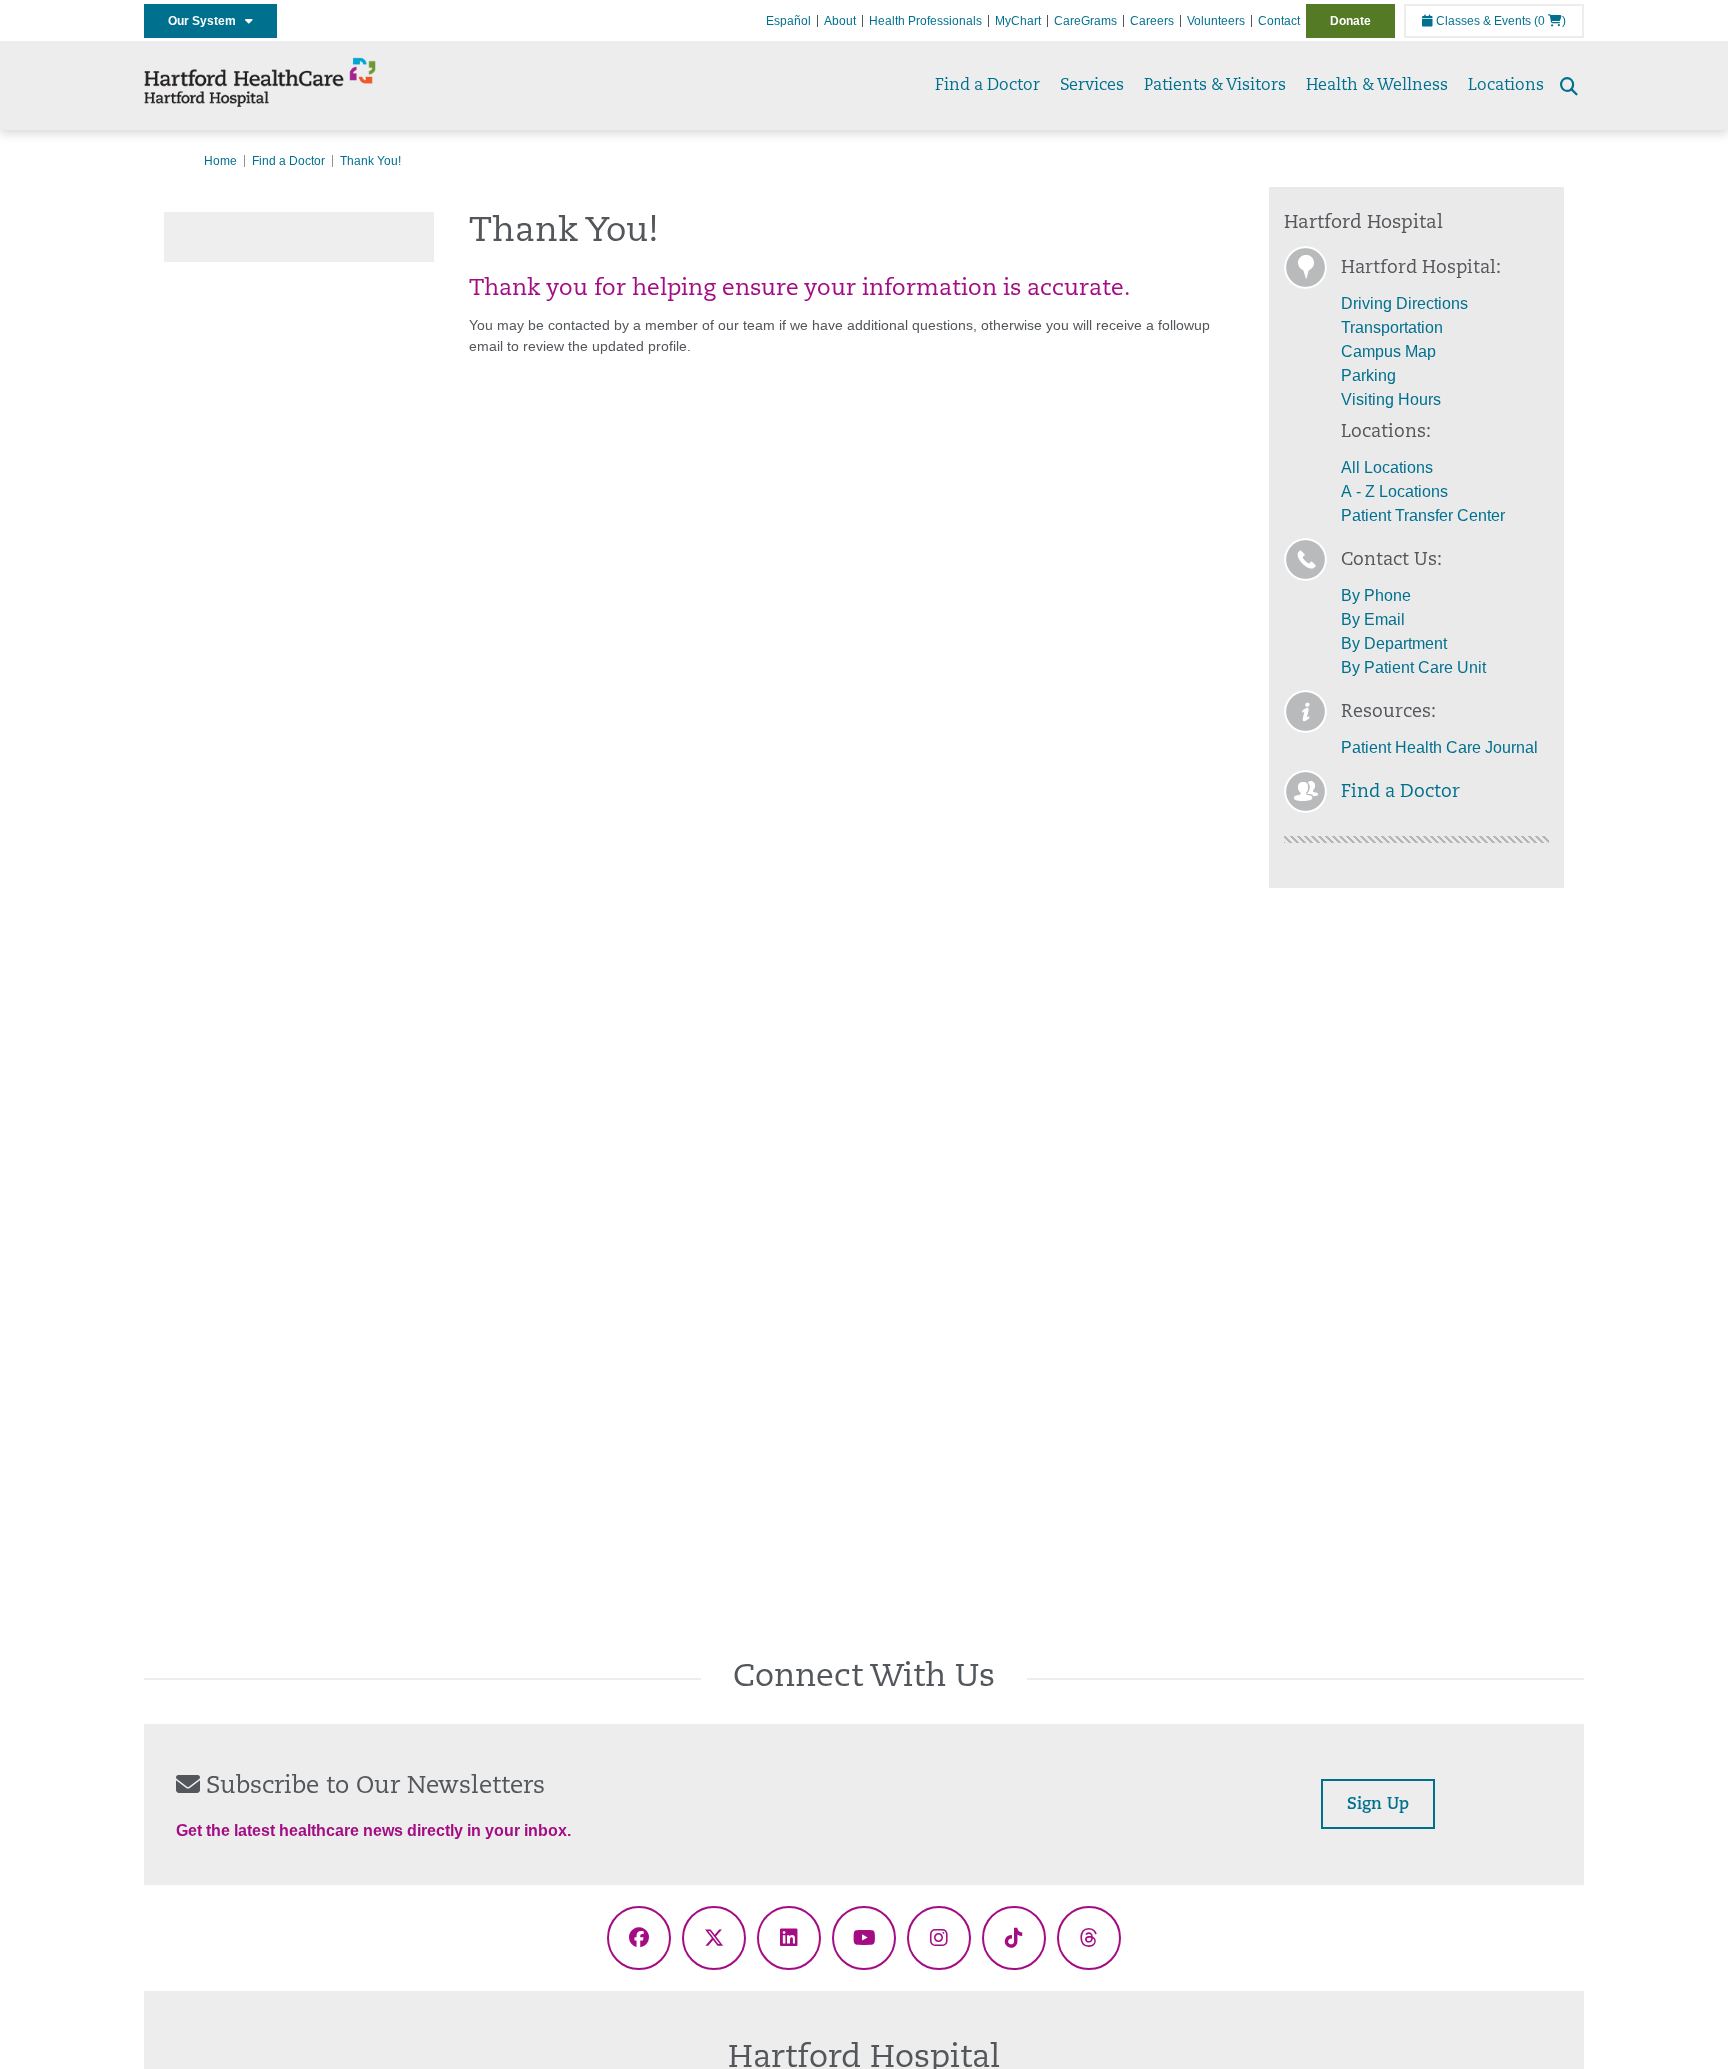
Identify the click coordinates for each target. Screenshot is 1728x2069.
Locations (1506, 86)
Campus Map (1388, 351)
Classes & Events (1482, 21)
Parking (1368, 375)
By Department (1394, 643)
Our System (206, 21)
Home (220, 161)
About (840, 21)
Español (788, 21)
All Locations (1387, 467)
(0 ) (1550, 21)
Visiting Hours (1391, 399)
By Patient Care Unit (1413, 667)
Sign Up (1378, 1805)
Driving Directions (1404, 303)
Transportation (1392, 327)
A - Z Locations (1394, 491)
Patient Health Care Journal (1439, 747)
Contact (1279, 21)
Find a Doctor (987, 86)
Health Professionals (925, 21)
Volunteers (1216, 21)
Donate (1350, 21)
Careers (1152, 21)
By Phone (1376, 595)
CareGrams (1085, 21)
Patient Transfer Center (1423, 515)
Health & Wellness (1377, 86)
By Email (1373, 619)
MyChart (1018, 21)
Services (1092, 86)
